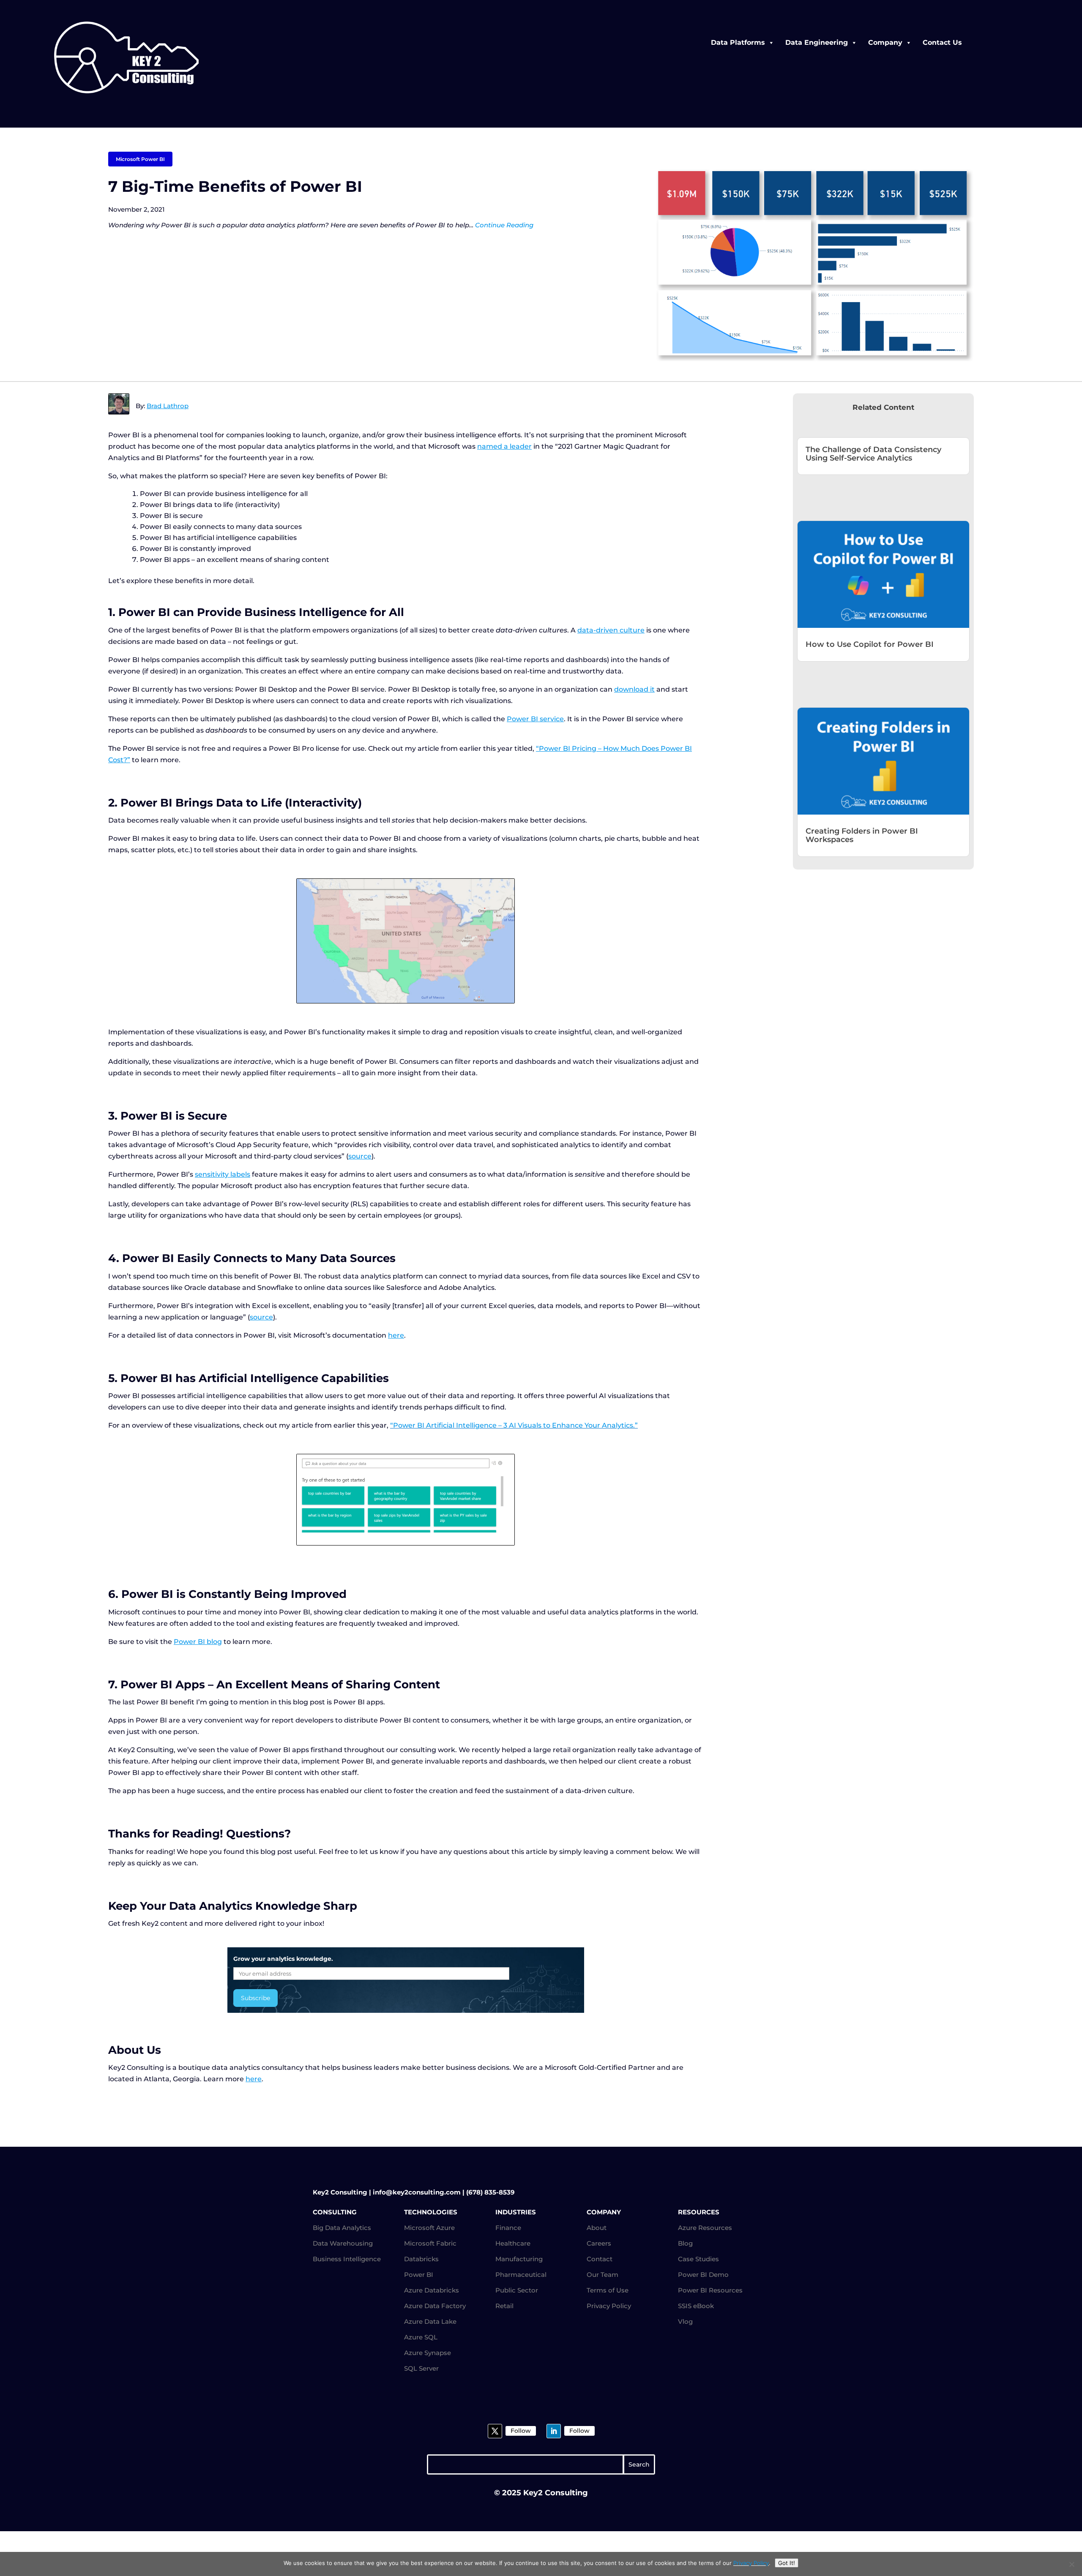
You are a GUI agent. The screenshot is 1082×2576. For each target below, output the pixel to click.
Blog (685, 2243)
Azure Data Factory (435, 2306)
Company (885, 42)
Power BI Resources (710, 2290)
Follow (521, 2431)
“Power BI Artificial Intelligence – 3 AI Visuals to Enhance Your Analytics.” (514, 1425)
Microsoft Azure (429, 2228)
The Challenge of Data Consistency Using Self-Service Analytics (873, 454)
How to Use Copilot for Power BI (870, 644)
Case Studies (698, 2259)
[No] (1071, 2564)
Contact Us (942, 42)
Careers (599, 2243)
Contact (600, 2259)
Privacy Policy (609, 2306)
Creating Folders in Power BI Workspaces (862, 835)
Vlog (685, 2321)
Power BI (419, 2275)
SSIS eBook (696, 2306)
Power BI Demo (703, 2275)
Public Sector (517, 2290)
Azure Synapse (428, 2353)
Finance (508, 2228)
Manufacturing (519, 2259)
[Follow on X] (495, 2431)
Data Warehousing (343, 2243)
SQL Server (421, 2368)
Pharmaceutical (521, 2275)
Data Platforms (738, 42)
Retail (504, 2306)
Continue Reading (504, 225)
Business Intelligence (347, 2259)
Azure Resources (705, 2228)
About (597, 2228)
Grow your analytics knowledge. (283, 1959)
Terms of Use (608, 2290)
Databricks (421, 2259)
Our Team (602, 2275)
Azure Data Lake (430, 2321)
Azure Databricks (432, 2290)
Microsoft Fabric (430, 2243)
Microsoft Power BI (140, 159)
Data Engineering (817, 42)
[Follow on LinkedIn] (554, 2431)
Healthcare (513, 2243)
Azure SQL (421, 2337)
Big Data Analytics (342, 2228)
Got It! (787, 2563)
